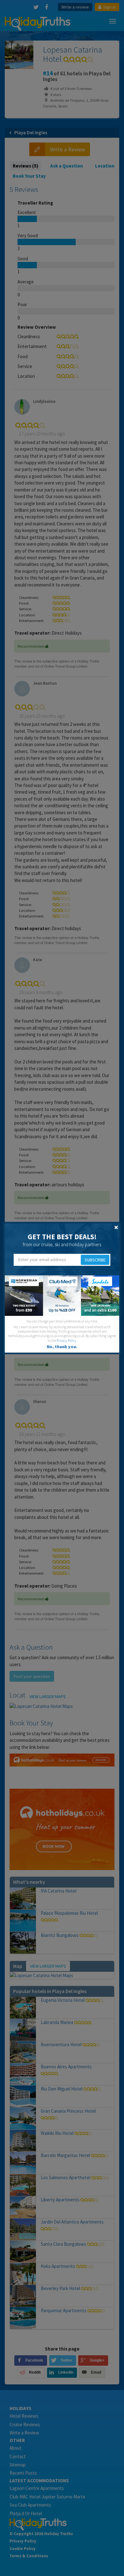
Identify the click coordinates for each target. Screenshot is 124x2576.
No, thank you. (62, 1347)
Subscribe (95, 1260)
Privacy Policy (66, 1341)
